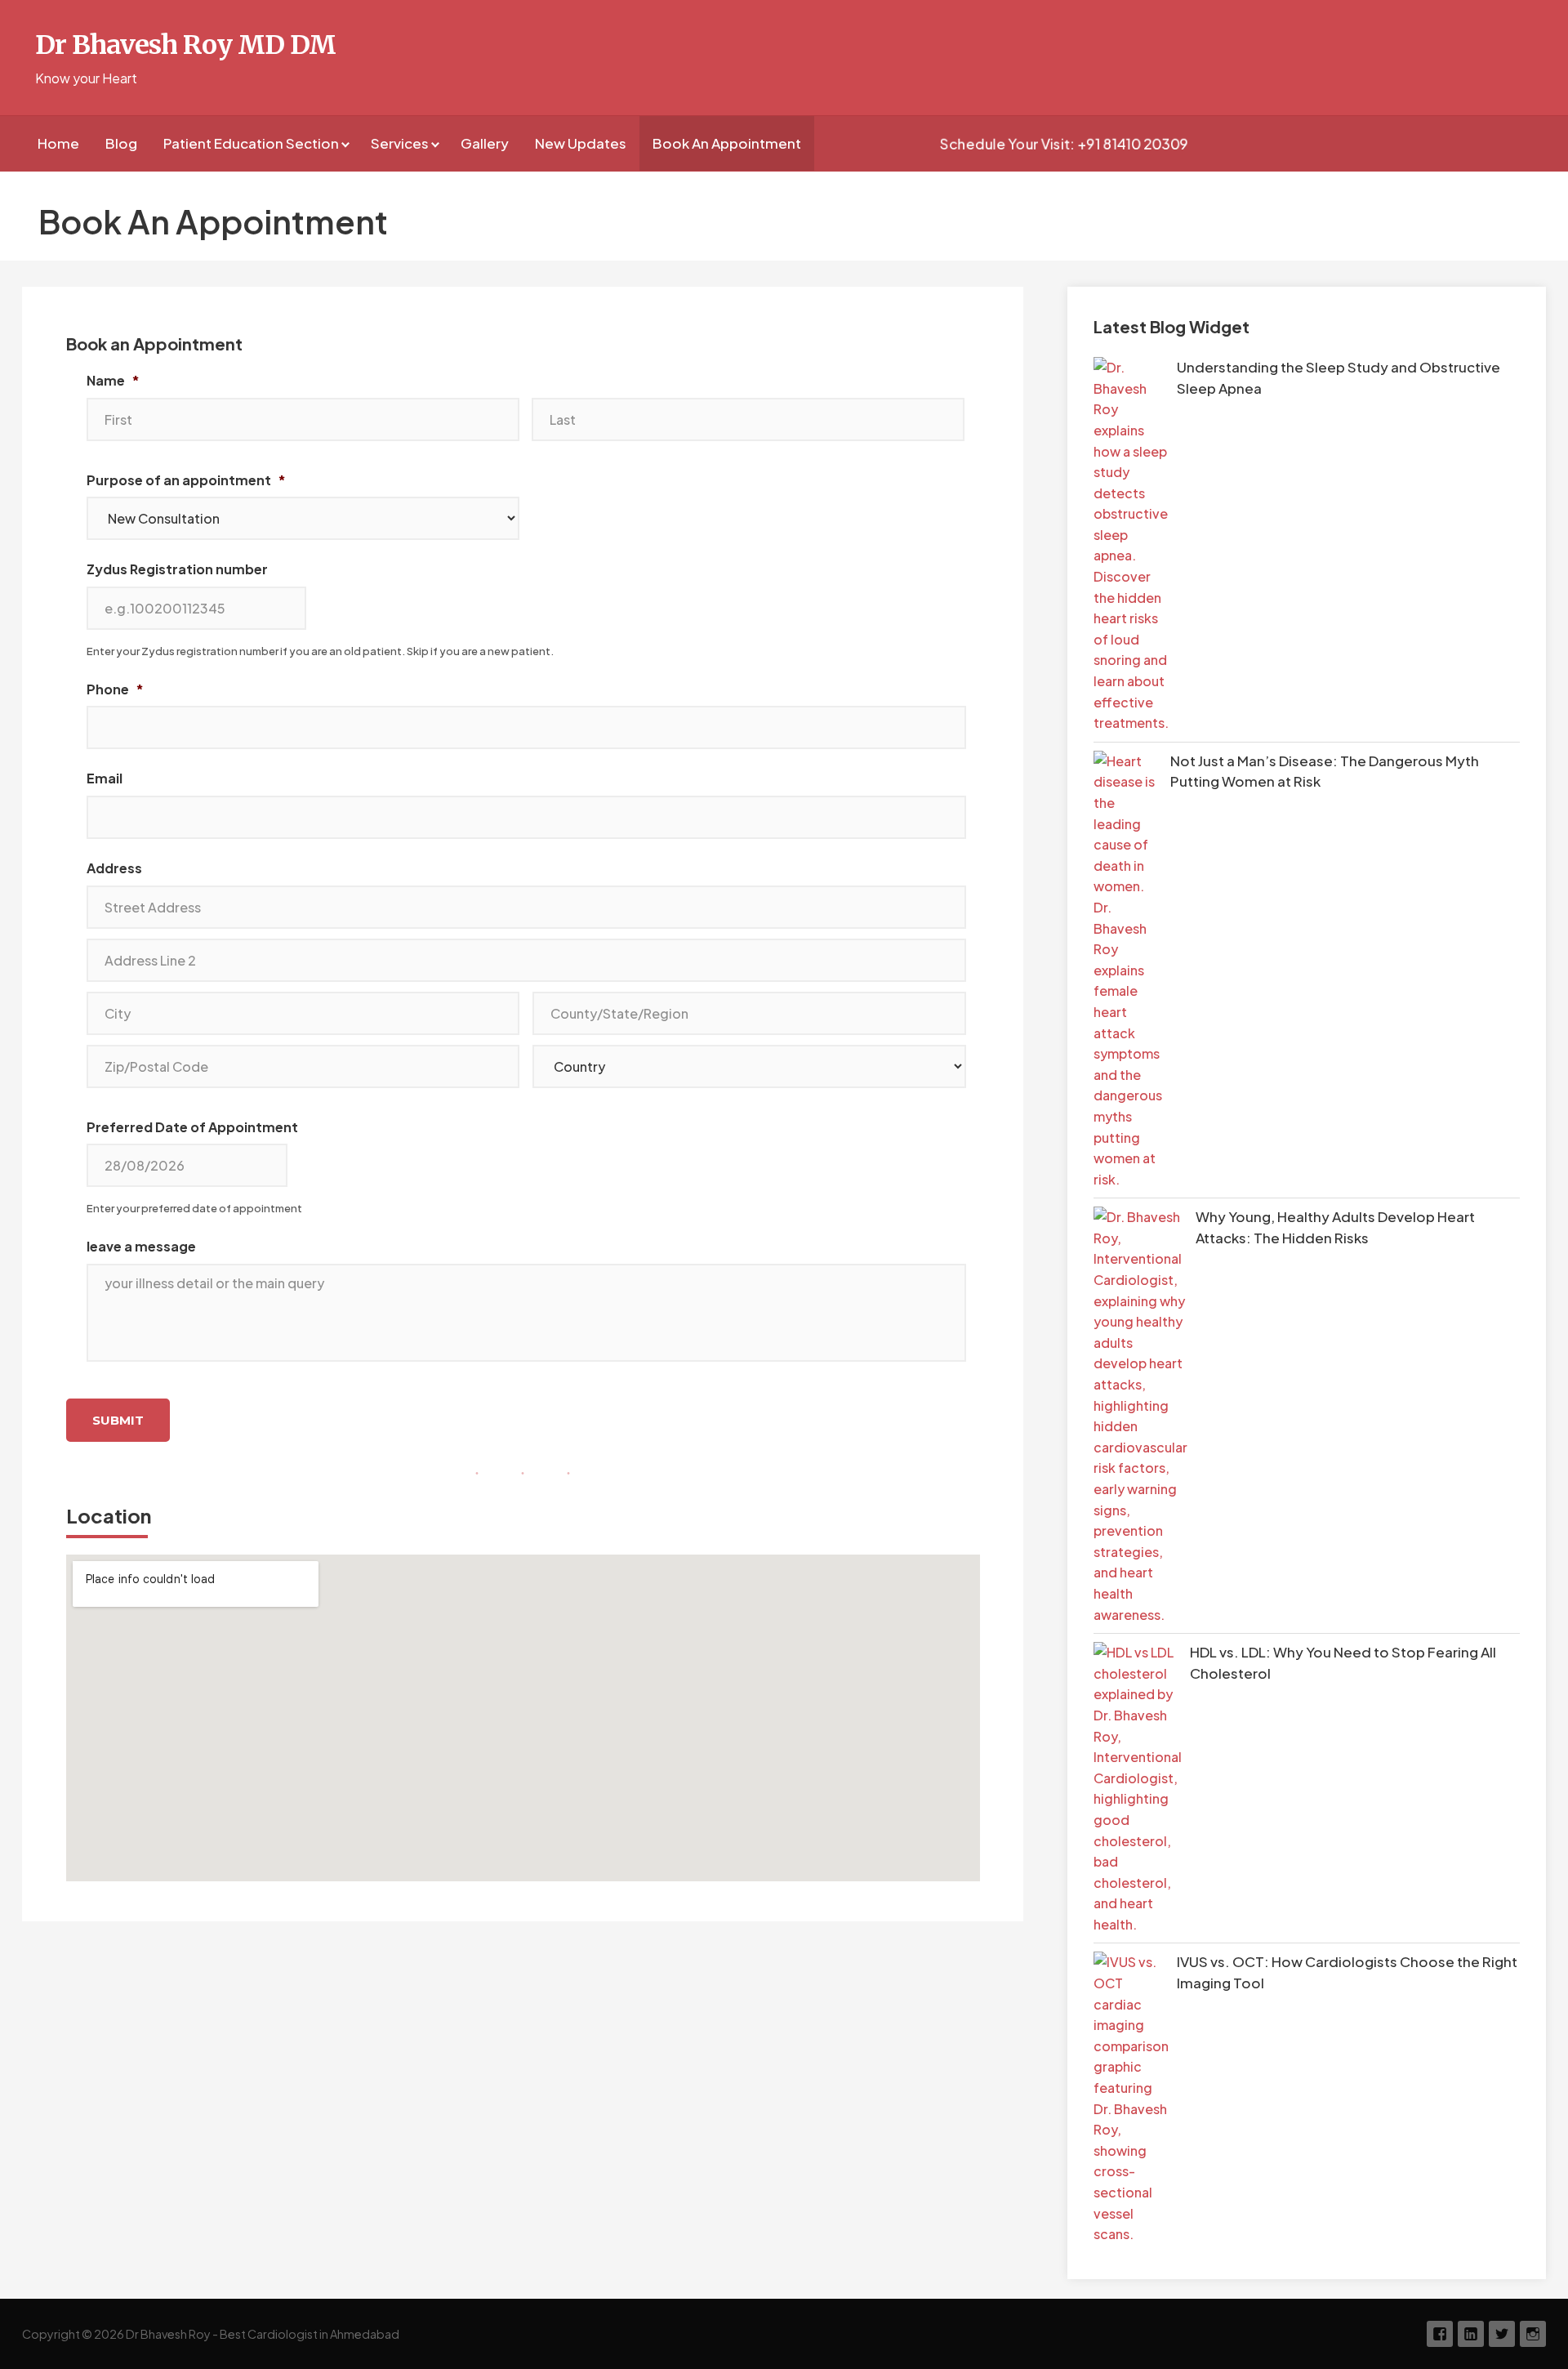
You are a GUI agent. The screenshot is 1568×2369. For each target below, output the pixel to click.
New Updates (581, 143)
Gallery (485, 143)
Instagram (1533, 2334)
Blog (121, 143)
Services (400, 143)
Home (58, 143)
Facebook (1440, 2334)
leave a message (141, 1247)
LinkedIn (1471, 2334)
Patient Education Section (251, 143)
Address (114, 868)
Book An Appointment (727, 143)
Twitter (1502, 2334)
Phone (115, 689)
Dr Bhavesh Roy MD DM (186, 45)
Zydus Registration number (177, 569)
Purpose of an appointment (186, 480)
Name (113, 381)
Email (105, 779)
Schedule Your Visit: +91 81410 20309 (1065, 144)
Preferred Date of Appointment (192, 1127)
